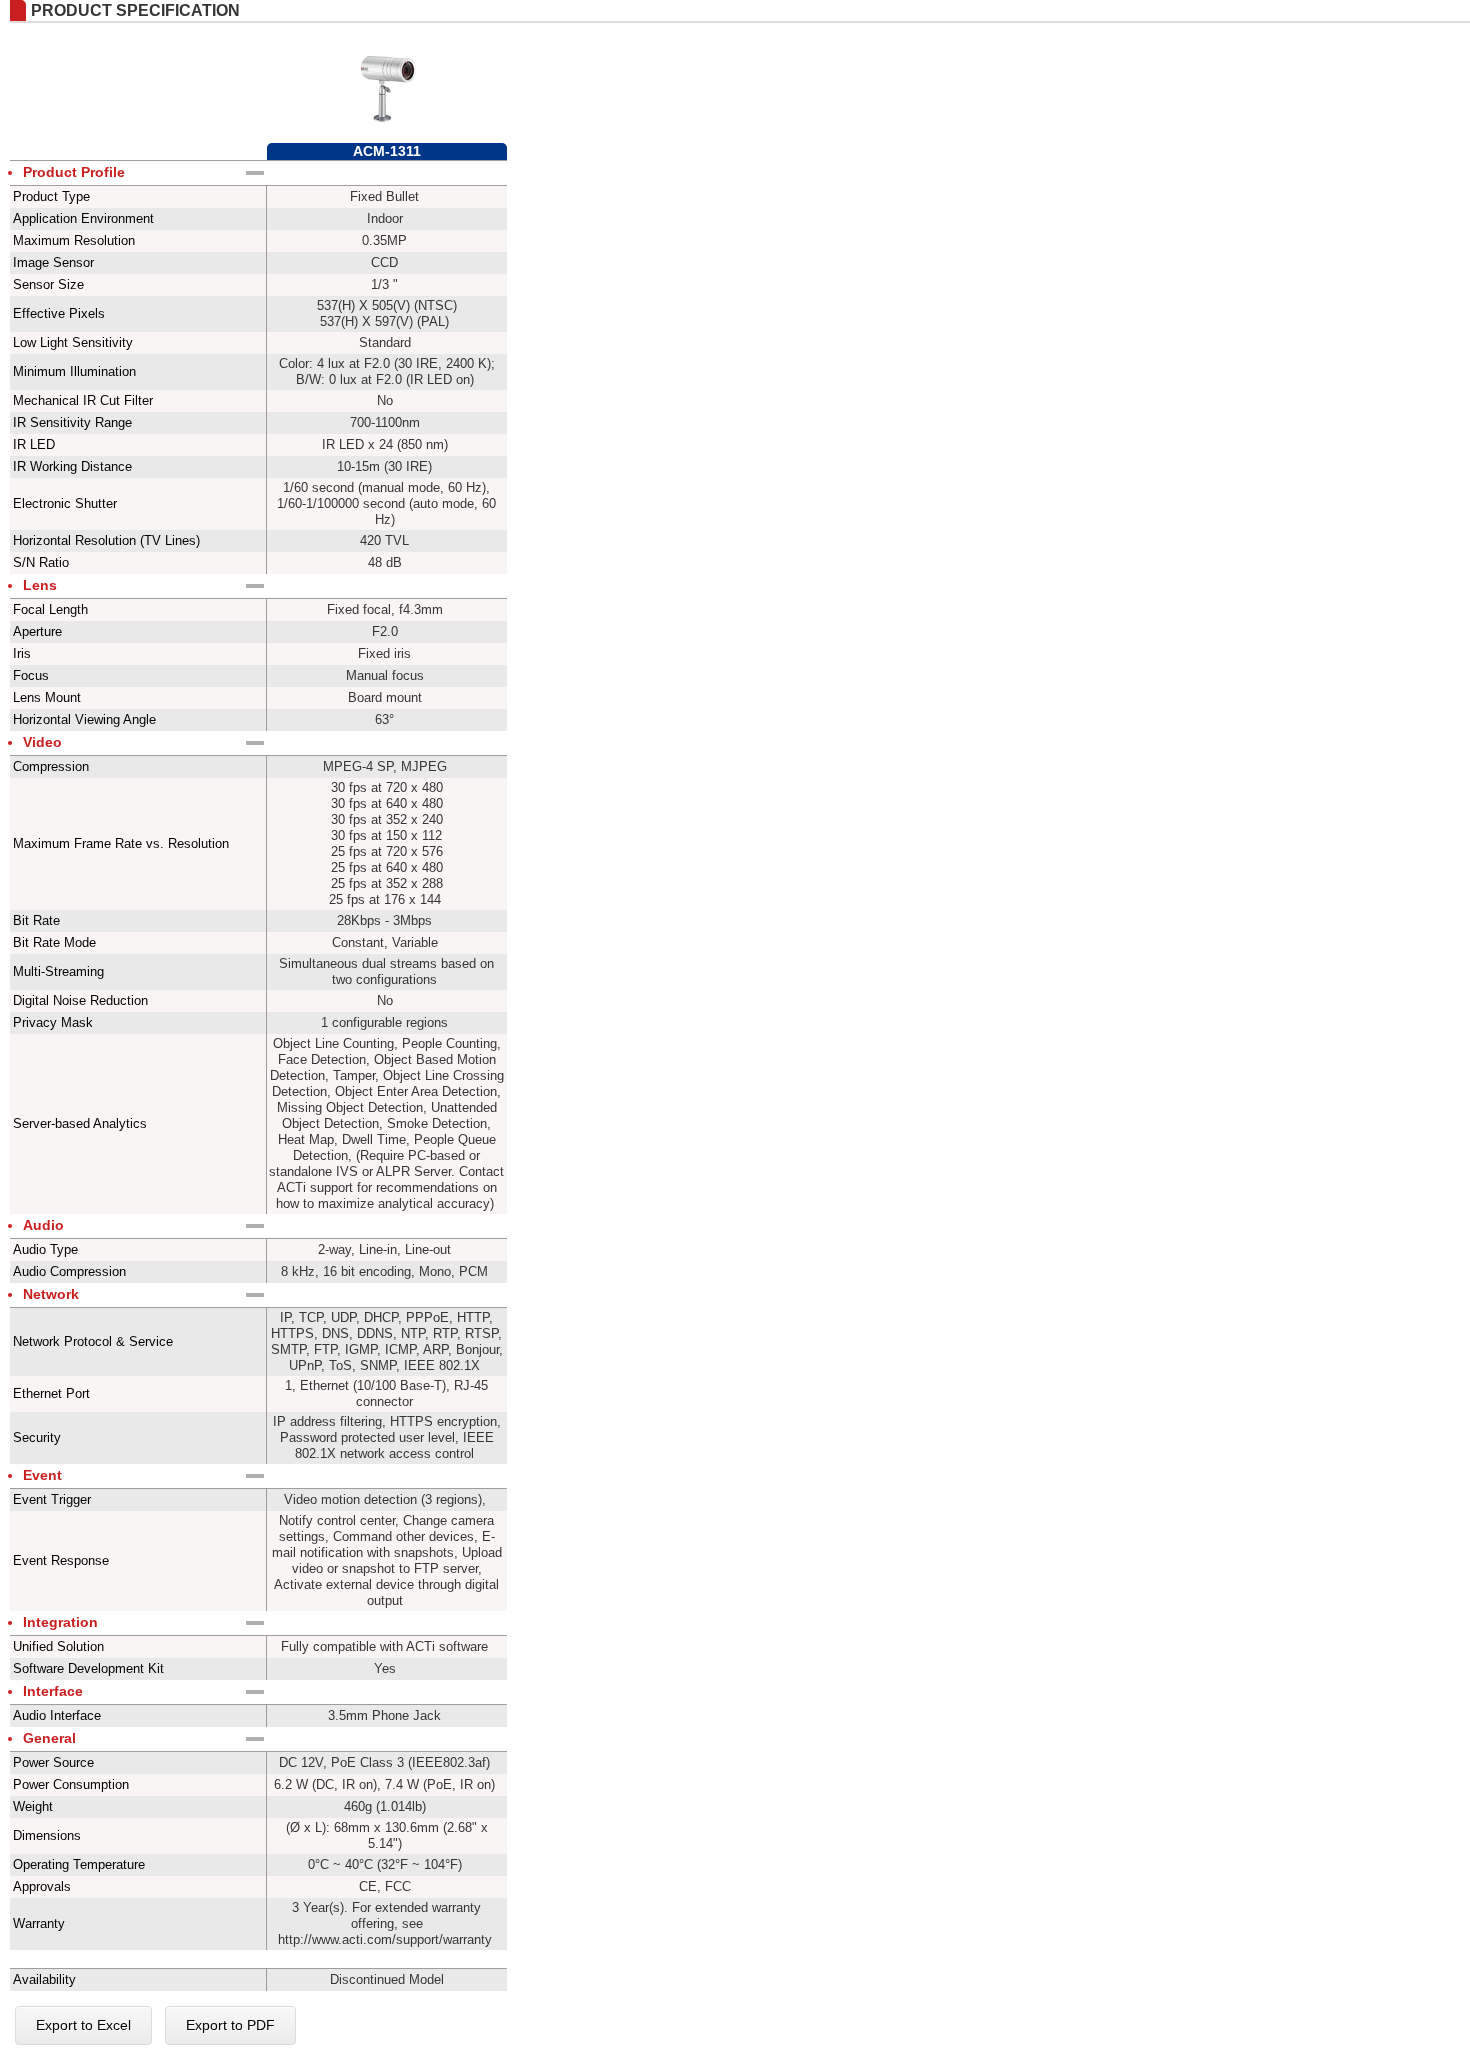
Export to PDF (230, 2025)
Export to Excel (83, 2025)
